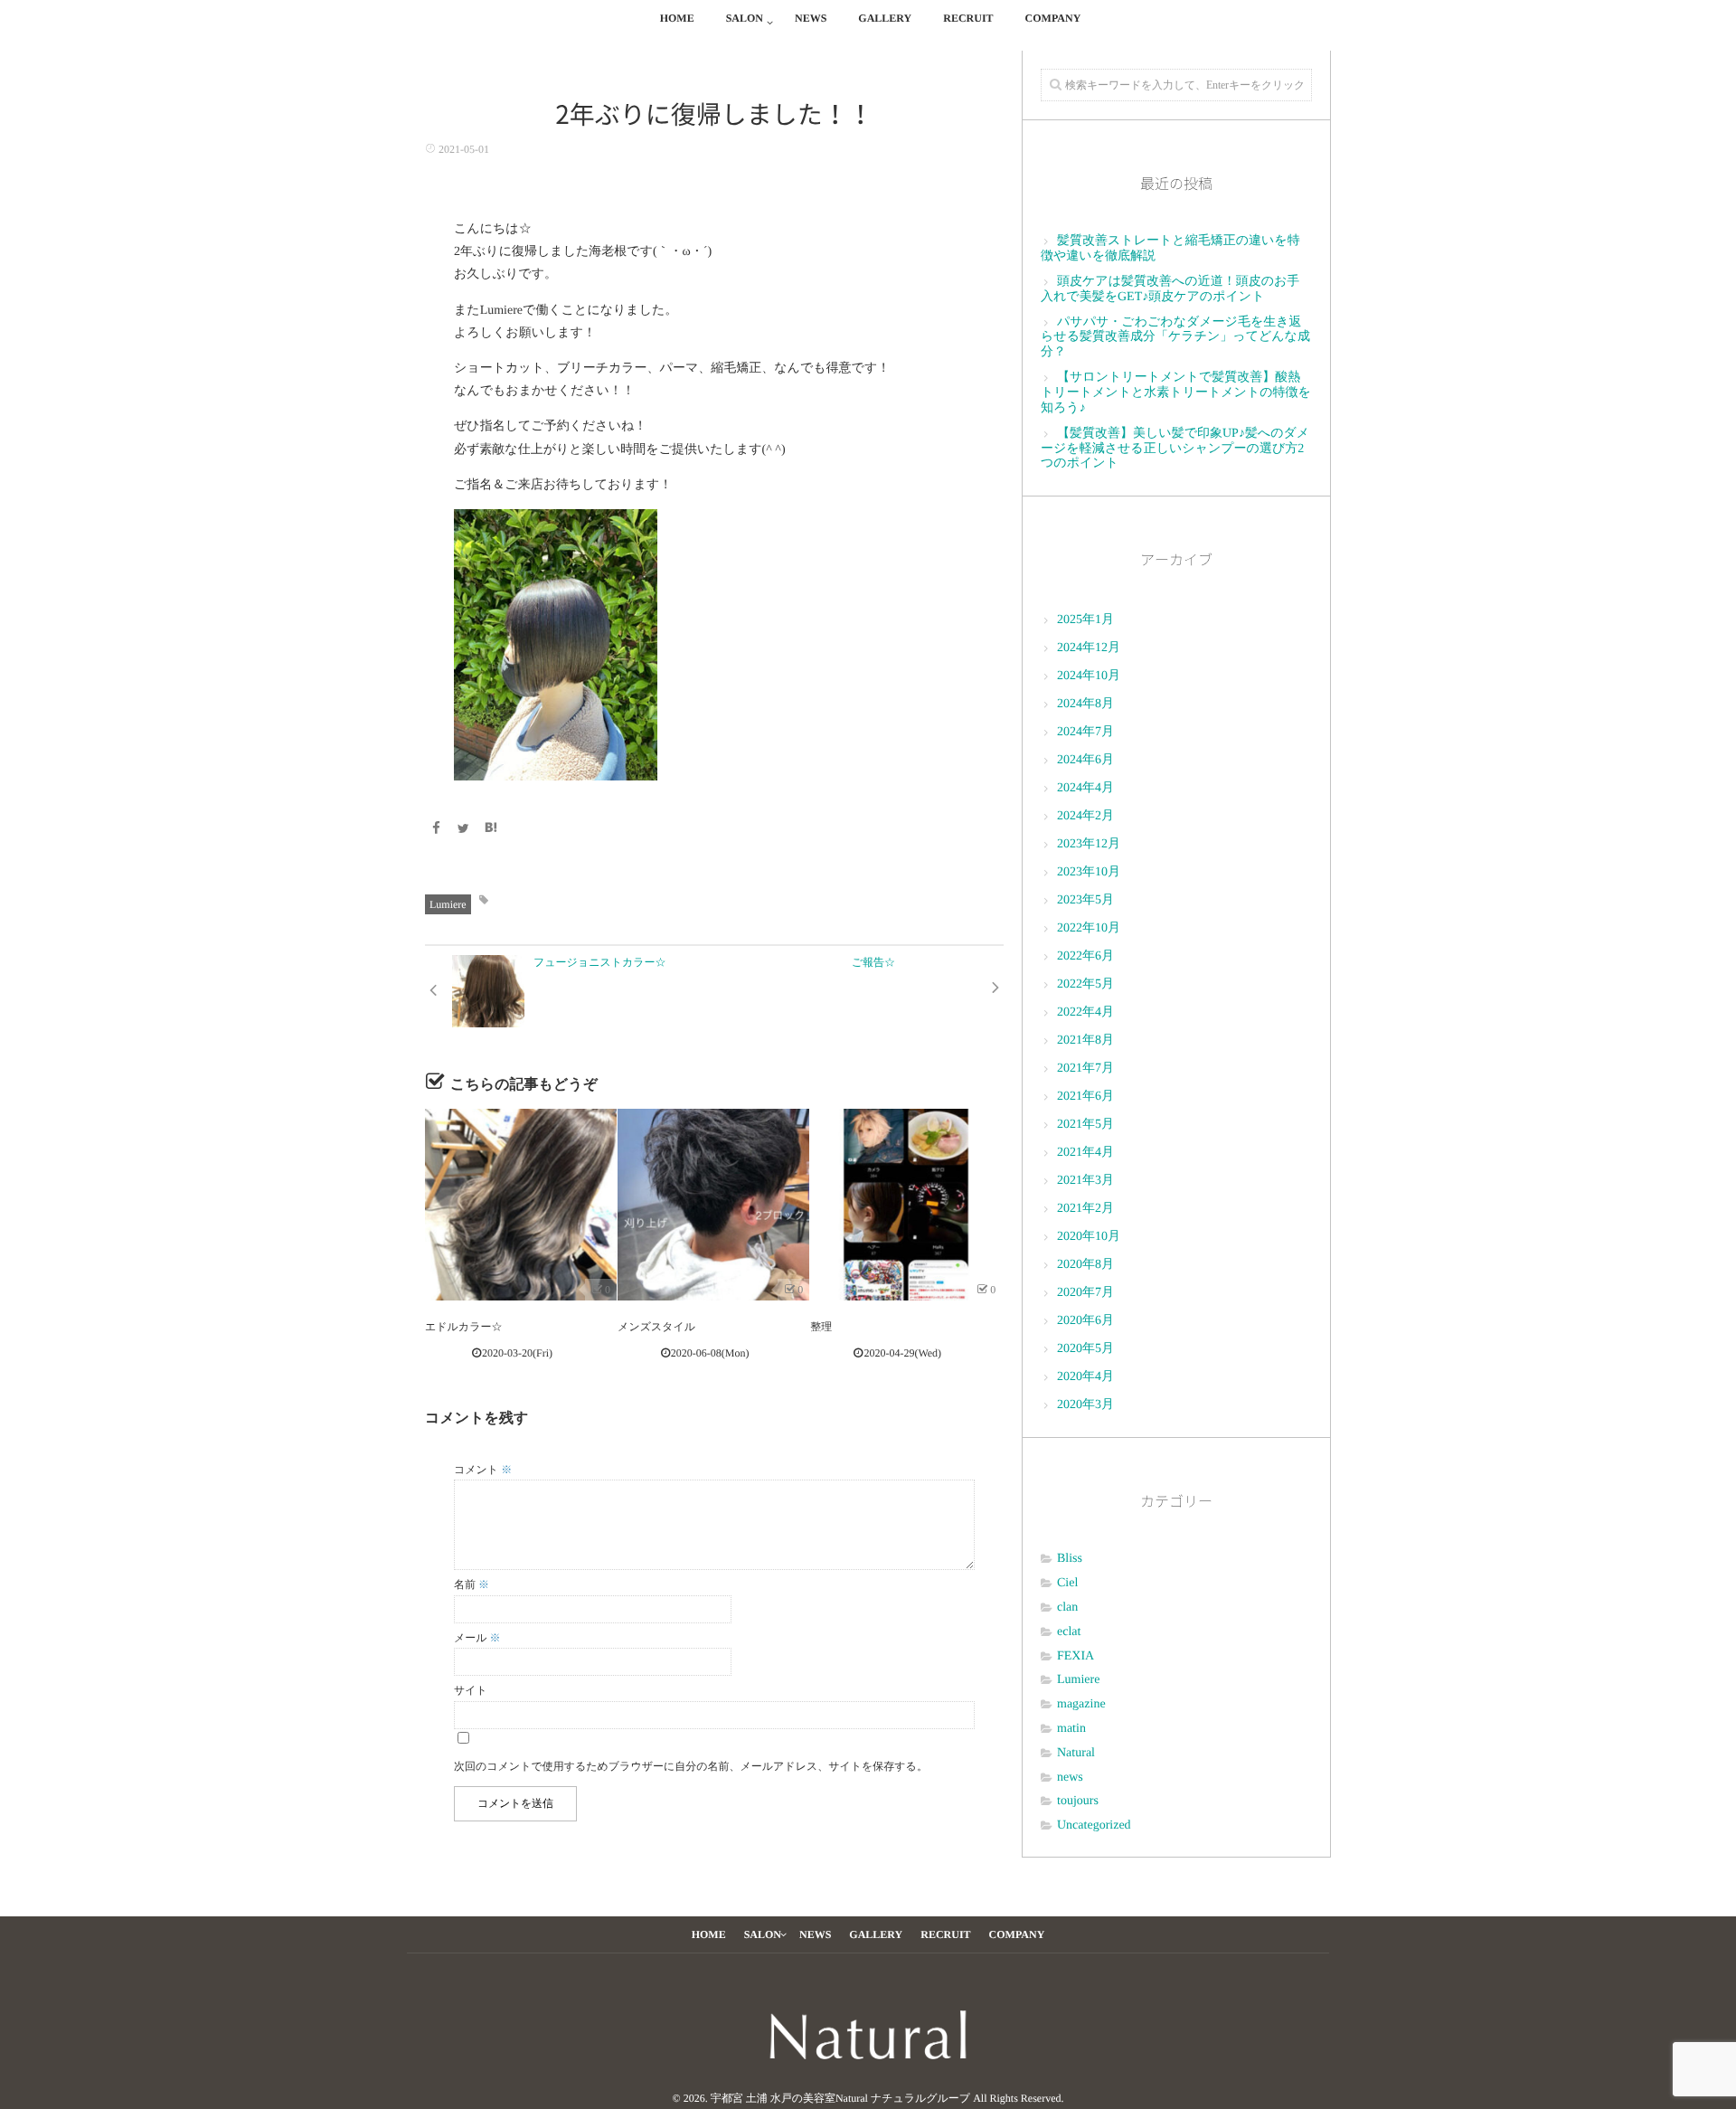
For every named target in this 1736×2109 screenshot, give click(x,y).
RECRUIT (968, 18)
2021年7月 (1085, 1069)
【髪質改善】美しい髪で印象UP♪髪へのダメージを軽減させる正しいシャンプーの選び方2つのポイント (1175, 449)
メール (477, 1638)
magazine (1081, 1704)
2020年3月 (1085, 1405)
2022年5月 (1085, 984)
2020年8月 (1085, 1265)
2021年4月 (1085, 1153)
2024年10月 (1089, 676)
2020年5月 (1085, 1349)
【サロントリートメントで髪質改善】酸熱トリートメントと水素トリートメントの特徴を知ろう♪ (1176, 393)
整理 (821, 1327)
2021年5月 (1085, 1125)
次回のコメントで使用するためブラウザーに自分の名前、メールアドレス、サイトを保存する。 (691, 1766)
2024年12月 (1089, 648)
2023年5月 (1085, 900)
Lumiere (448, 904)
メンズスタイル (656, 1327)
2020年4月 (1085, 1377)
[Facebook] (436, 830)
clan (1067, 1608)
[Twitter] (464, 830)
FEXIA (1076, 1656)
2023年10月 (1089, 872)
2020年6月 (1085, 1321)
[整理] (906, 1205)
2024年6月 (1085, 760)
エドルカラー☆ (463, 1327)
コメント (483, 1470)
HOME (677, 18)
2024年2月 (1085, 816)
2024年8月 (1085, 704)
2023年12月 (1089, 844)
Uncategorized (1094, 1825)
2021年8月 (1085, 1040)
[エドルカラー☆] (521, 1205)
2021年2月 (1085, 1209)
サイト (471, 1690)
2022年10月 (1089, 928)
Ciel (1067, 1583)
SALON (745, 18)
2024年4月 (1085, 788)
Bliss (1070, 1559)
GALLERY (885, 18)
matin (1071, 1729)
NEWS (811, 18)
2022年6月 (1085, 956)
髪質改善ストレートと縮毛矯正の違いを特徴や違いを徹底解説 (1170, 249)
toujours (1078, 1801)
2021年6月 (1085, 1097)
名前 (472, 1584)
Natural (1076, 1753)
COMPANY (1053, 18)
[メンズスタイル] (713, 1205)
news (1070, 1778)
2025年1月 (1085, 620)
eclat (1069, 1632)
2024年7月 (1085, 732)
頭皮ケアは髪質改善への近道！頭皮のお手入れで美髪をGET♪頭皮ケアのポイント (1170, 289)
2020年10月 (1089, 1237)
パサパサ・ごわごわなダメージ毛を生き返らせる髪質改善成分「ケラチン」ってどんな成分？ (1175, 338)
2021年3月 (1085, 1181)
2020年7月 (1085, 1293)
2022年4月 (1085, 1012)
